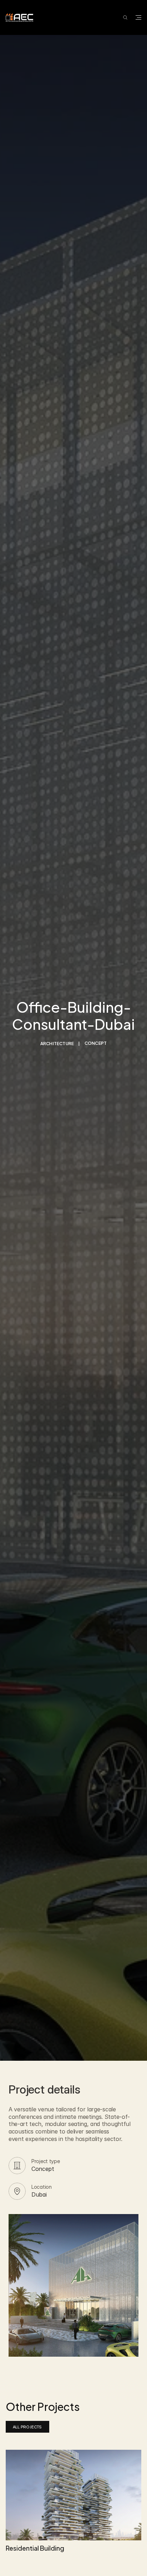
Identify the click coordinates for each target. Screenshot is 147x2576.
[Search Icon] (125, 17)
